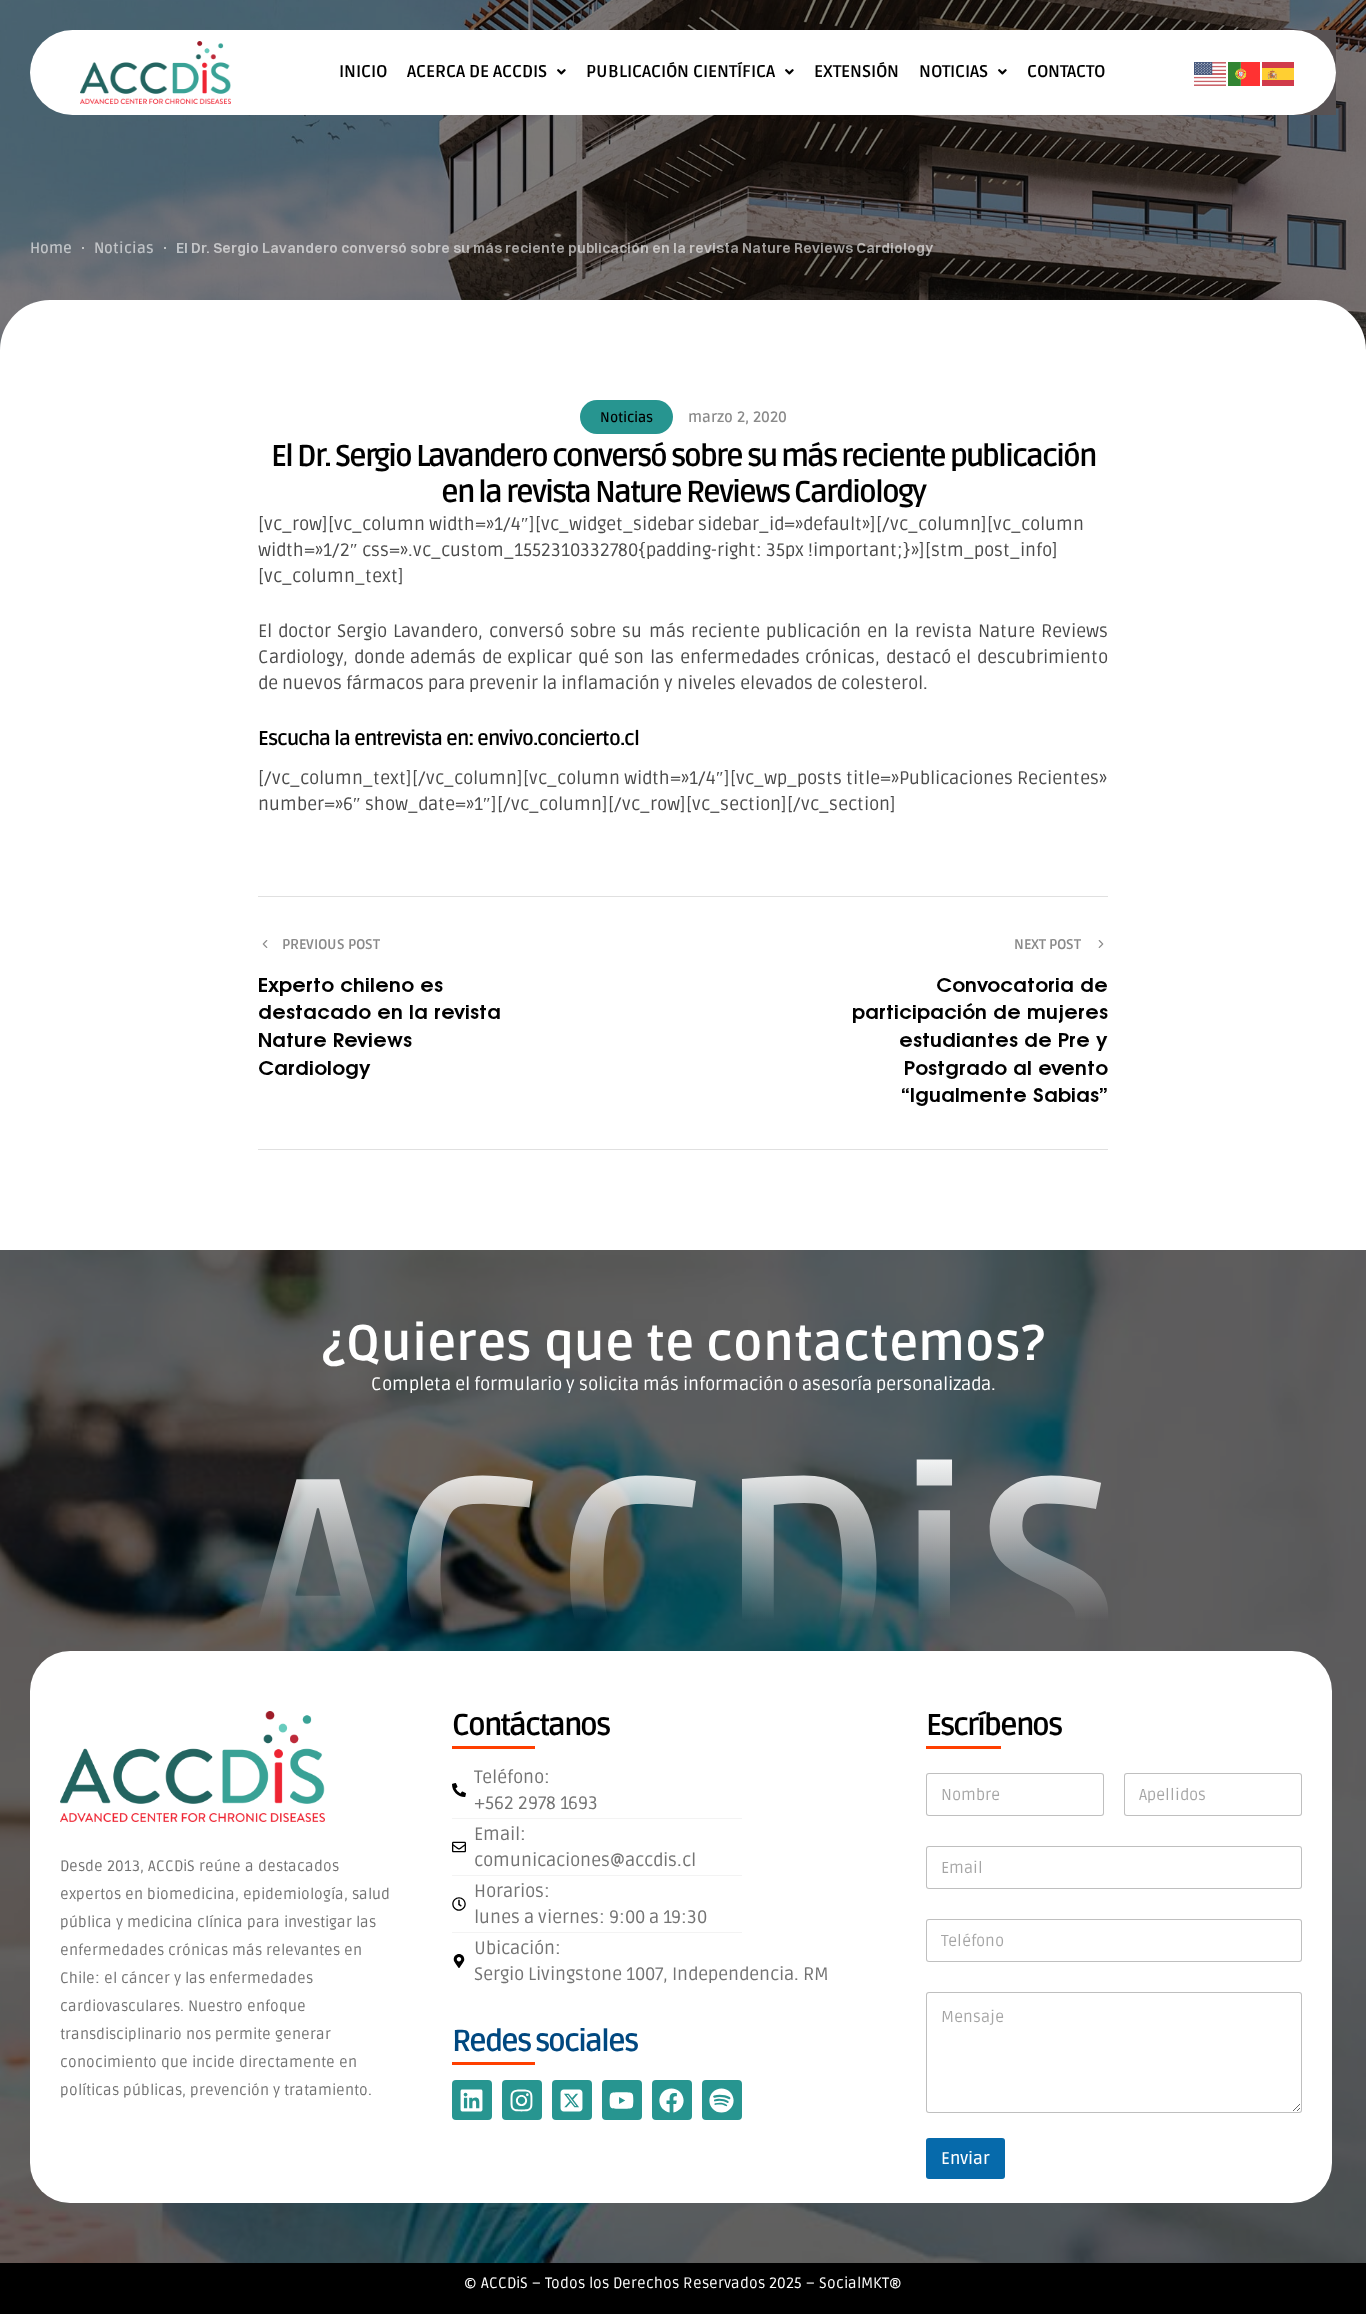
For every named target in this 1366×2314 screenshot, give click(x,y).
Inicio (363, 72)
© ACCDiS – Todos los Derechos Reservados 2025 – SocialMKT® (683, 2283)
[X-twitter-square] (572, 2100)
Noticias (626, 417)
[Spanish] (1279, 73)
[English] (1211, 73)
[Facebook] (672, 2100)
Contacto (1066, 72)
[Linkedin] (472, 2100)
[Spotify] (722, 2100)
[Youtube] (622, 2100)
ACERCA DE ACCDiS (477, 72)
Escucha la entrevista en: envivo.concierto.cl (448, 739)
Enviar (965, 2158)
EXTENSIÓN (856, 72)
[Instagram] (522, 2100)
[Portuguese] (1245, 73)
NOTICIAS (953, 72)
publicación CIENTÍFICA (680, 72)
